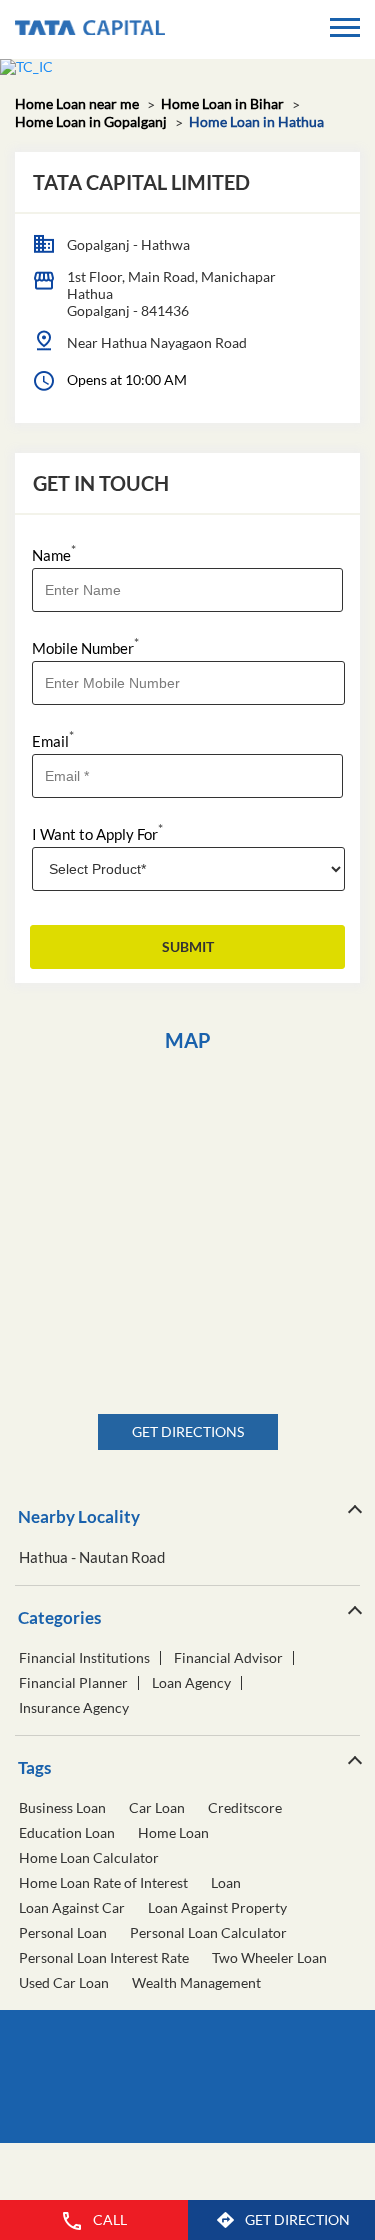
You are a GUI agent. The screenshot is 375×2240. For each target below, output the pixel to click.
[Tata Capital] (90, 29)
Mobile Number (85, 646)
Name (54, 553)
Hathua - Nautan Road (92, 1557)
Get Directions (188, 1431)
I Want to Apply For (97, 832)
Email (53, 739)
